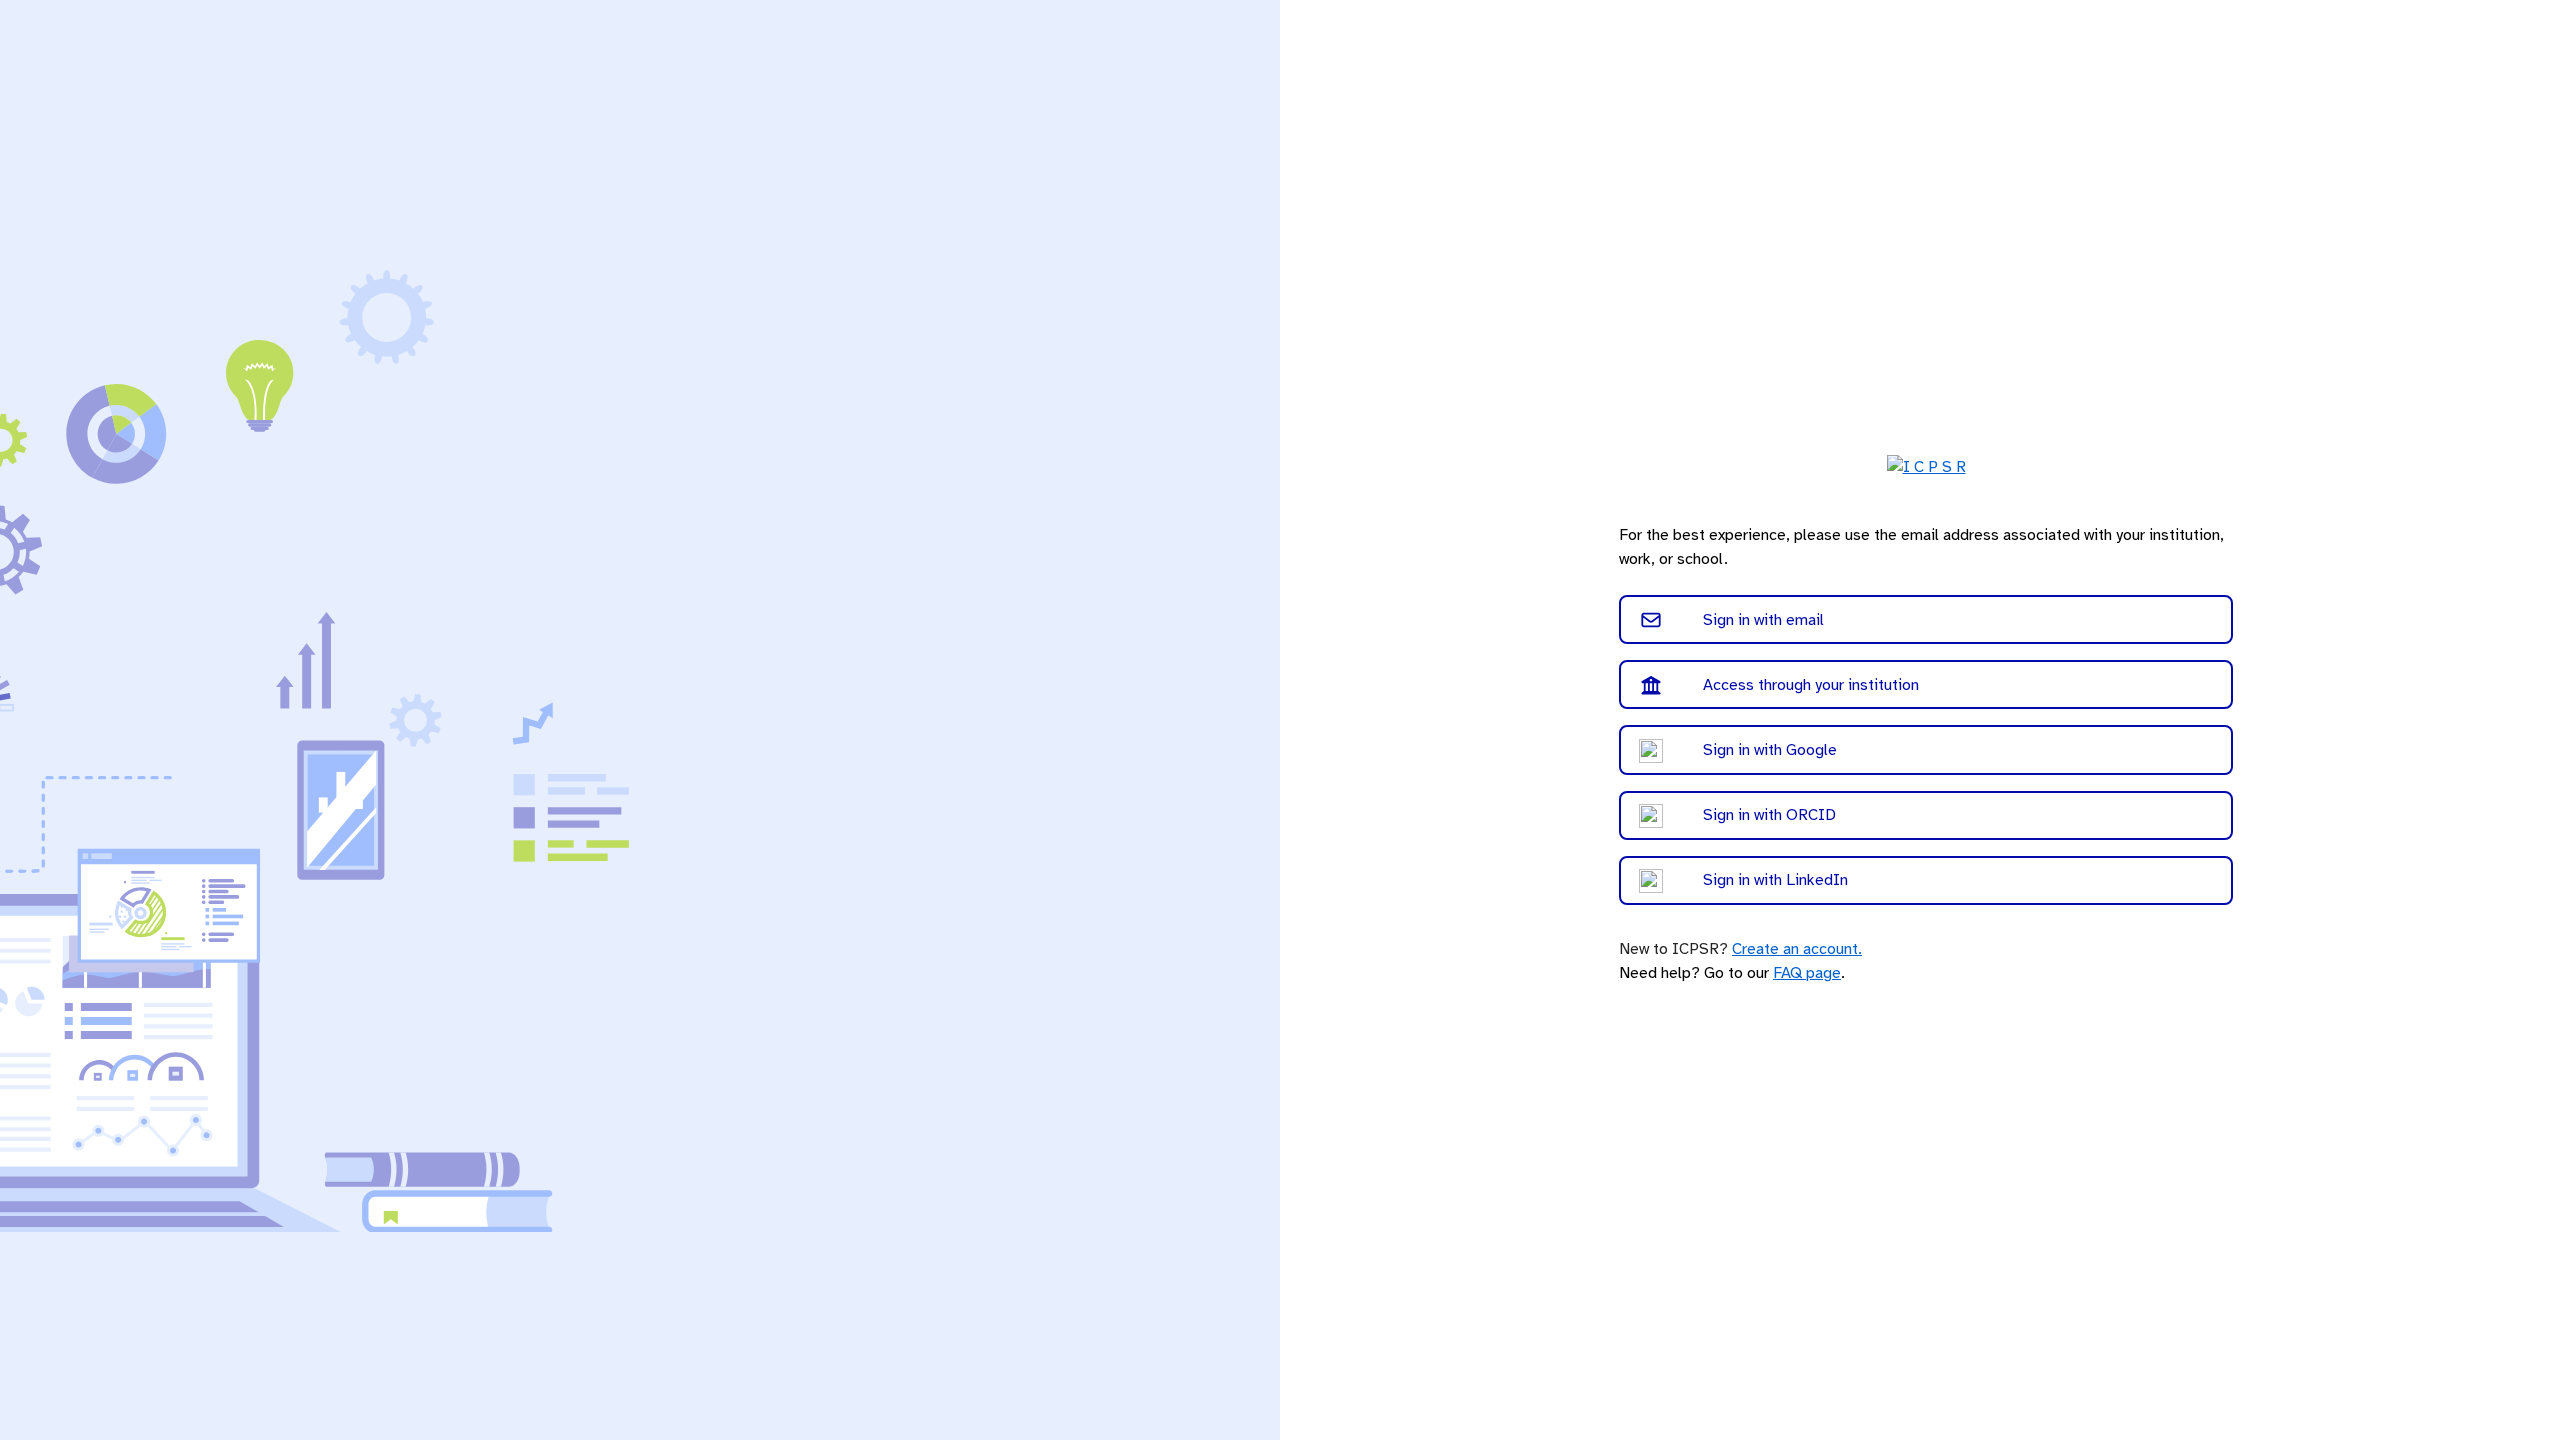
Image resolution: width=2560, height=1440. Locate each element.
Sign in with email (1763, 620)
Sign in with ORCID (1769, 815)
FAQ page (1807, 973)
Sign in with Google (1770, 750)
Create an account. (1797, 949)
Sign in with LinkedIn (1775, 880)
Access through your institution (1811, 685)
